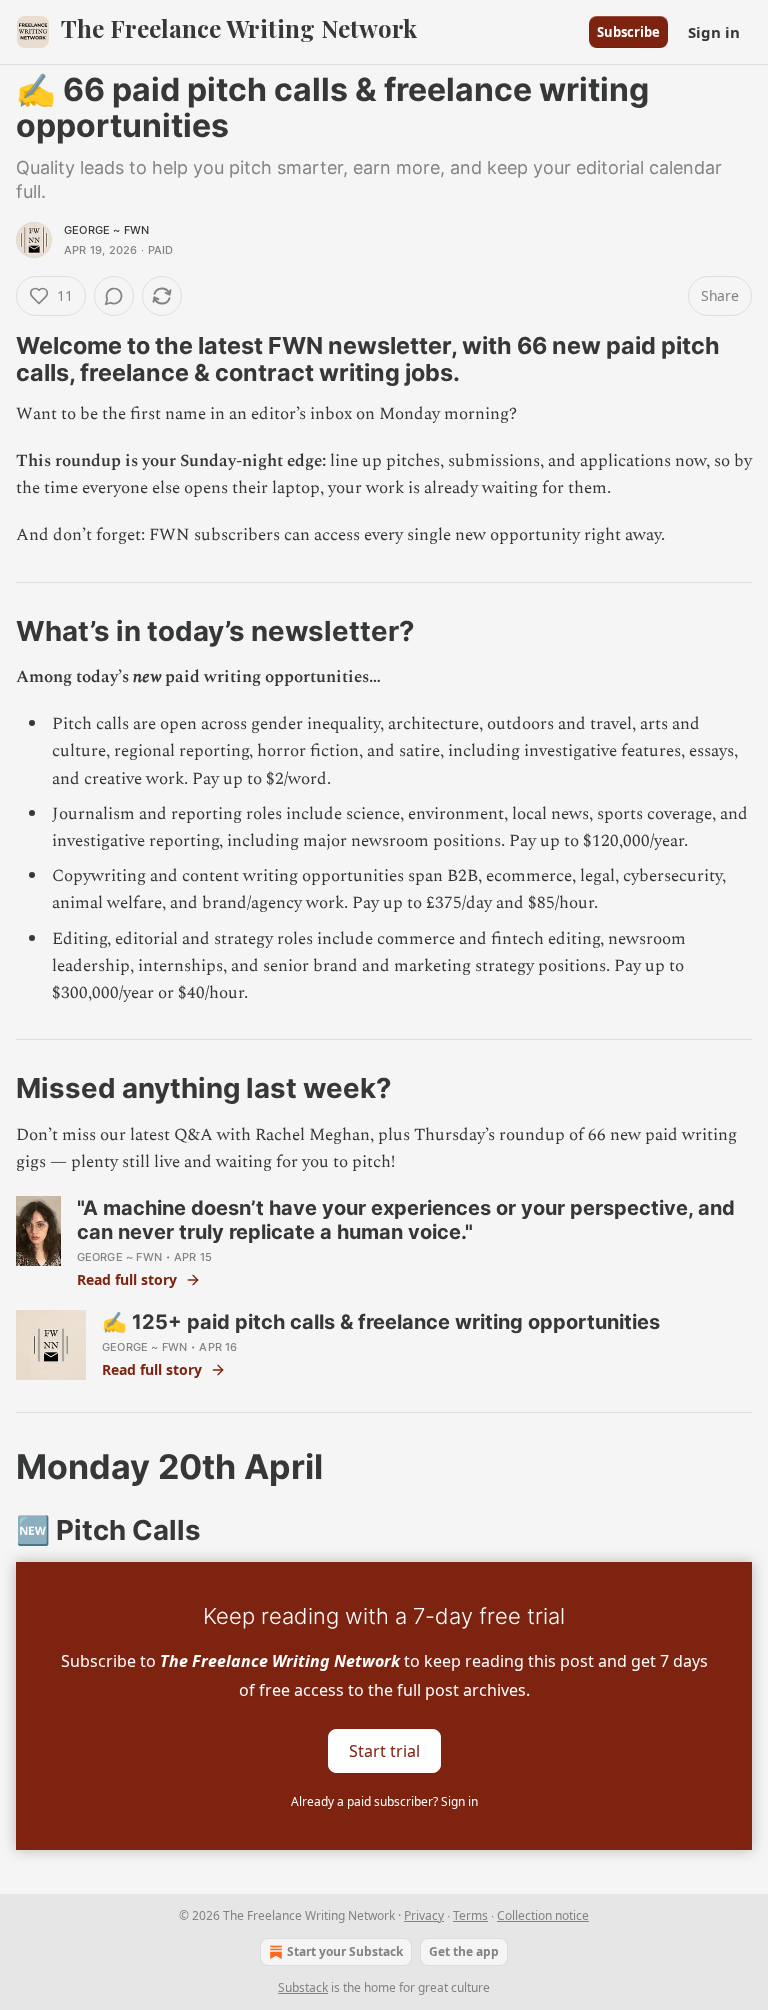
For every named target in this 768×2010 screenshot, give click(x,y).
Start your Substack (345, 1951)
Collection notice (543, 1915)
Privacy (424, 1915)
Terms (470, 1915)
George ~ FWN (106, 230)
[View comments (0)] (114, 296)
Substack (303, 1987)
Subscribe (628, 32)
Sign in (714, 32)
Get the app (464, 1951)
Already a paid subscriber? (384, 1801)
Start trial (384, 1751)
